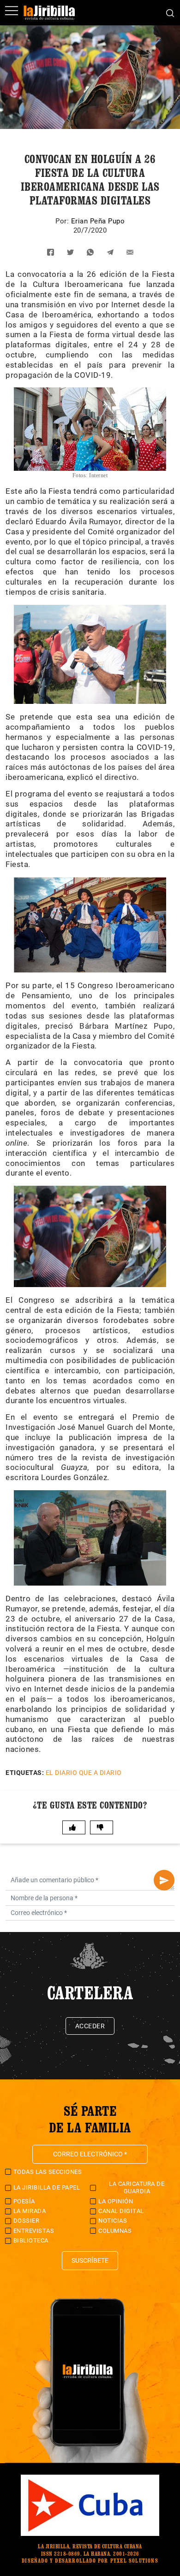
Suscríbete (90, 2260)
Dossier (27, 2221)
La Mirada (30, 2211)
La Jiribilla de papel (47, 2187)
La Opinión (116, 2201)
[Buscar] (170, 12)
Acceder (90, 2026)
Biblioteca (31, 2240)
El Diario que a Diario (84, 1773)
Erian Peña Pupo (98, 221)
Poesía (24, 2201)
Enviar (164, 1880)
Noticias (113, 2221)
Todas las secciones (48, 2172)
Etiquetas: (25, 1773)
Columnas (115, 2231)
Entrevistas (34, 2231)
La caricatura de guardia (137, 2187)
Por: (63, 221)
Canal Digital (121, 2211)
